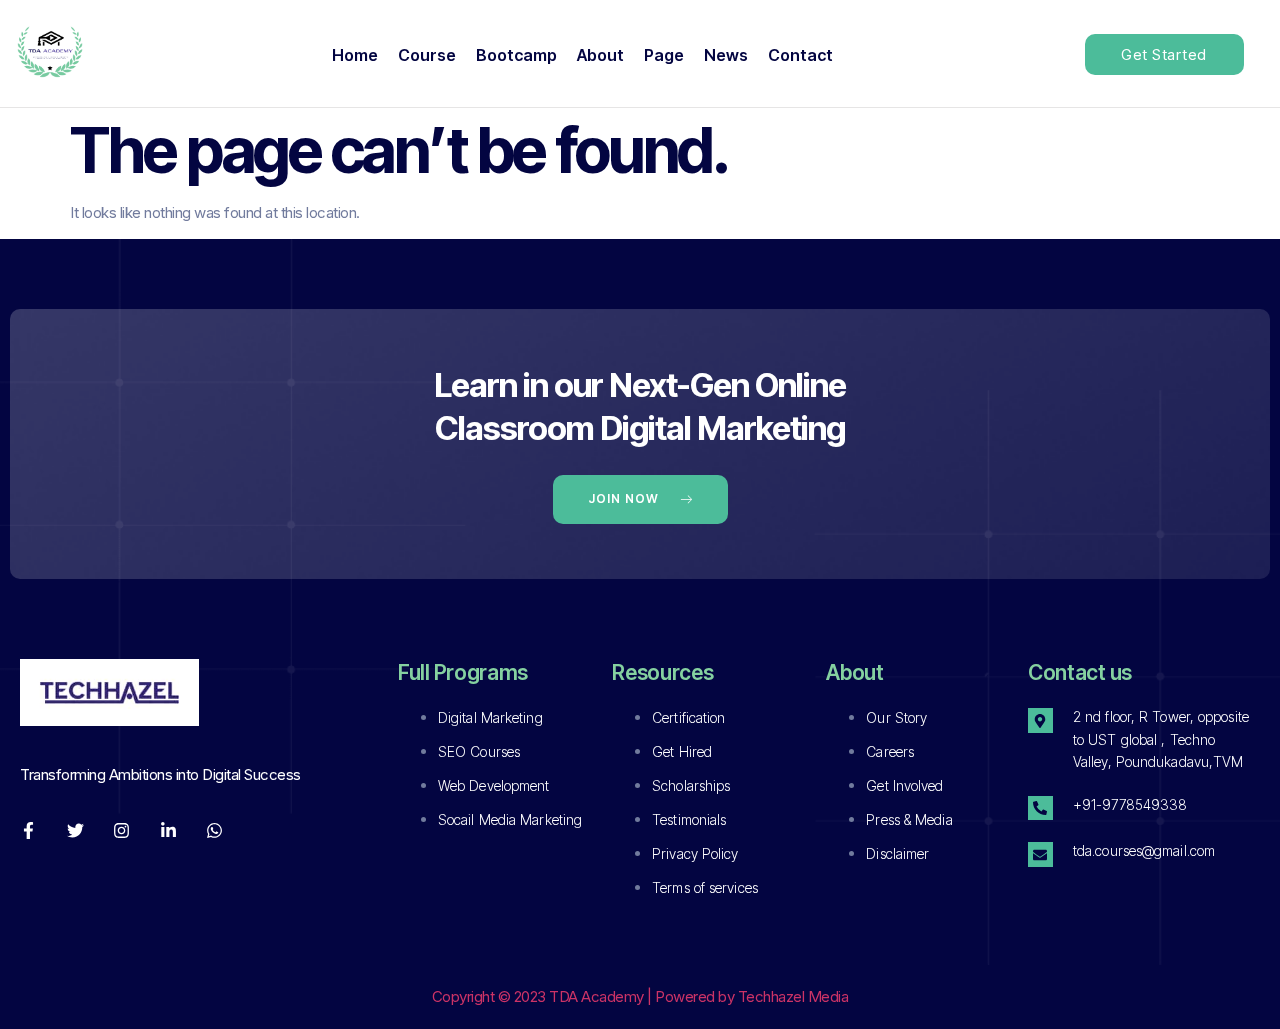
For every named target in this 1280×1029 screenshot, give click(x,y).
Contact (800, 55)
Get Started (1164, 54)
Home (355, 55)
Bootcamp (516, 55)
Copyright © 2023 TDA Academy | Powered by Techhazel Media (640, 996)
